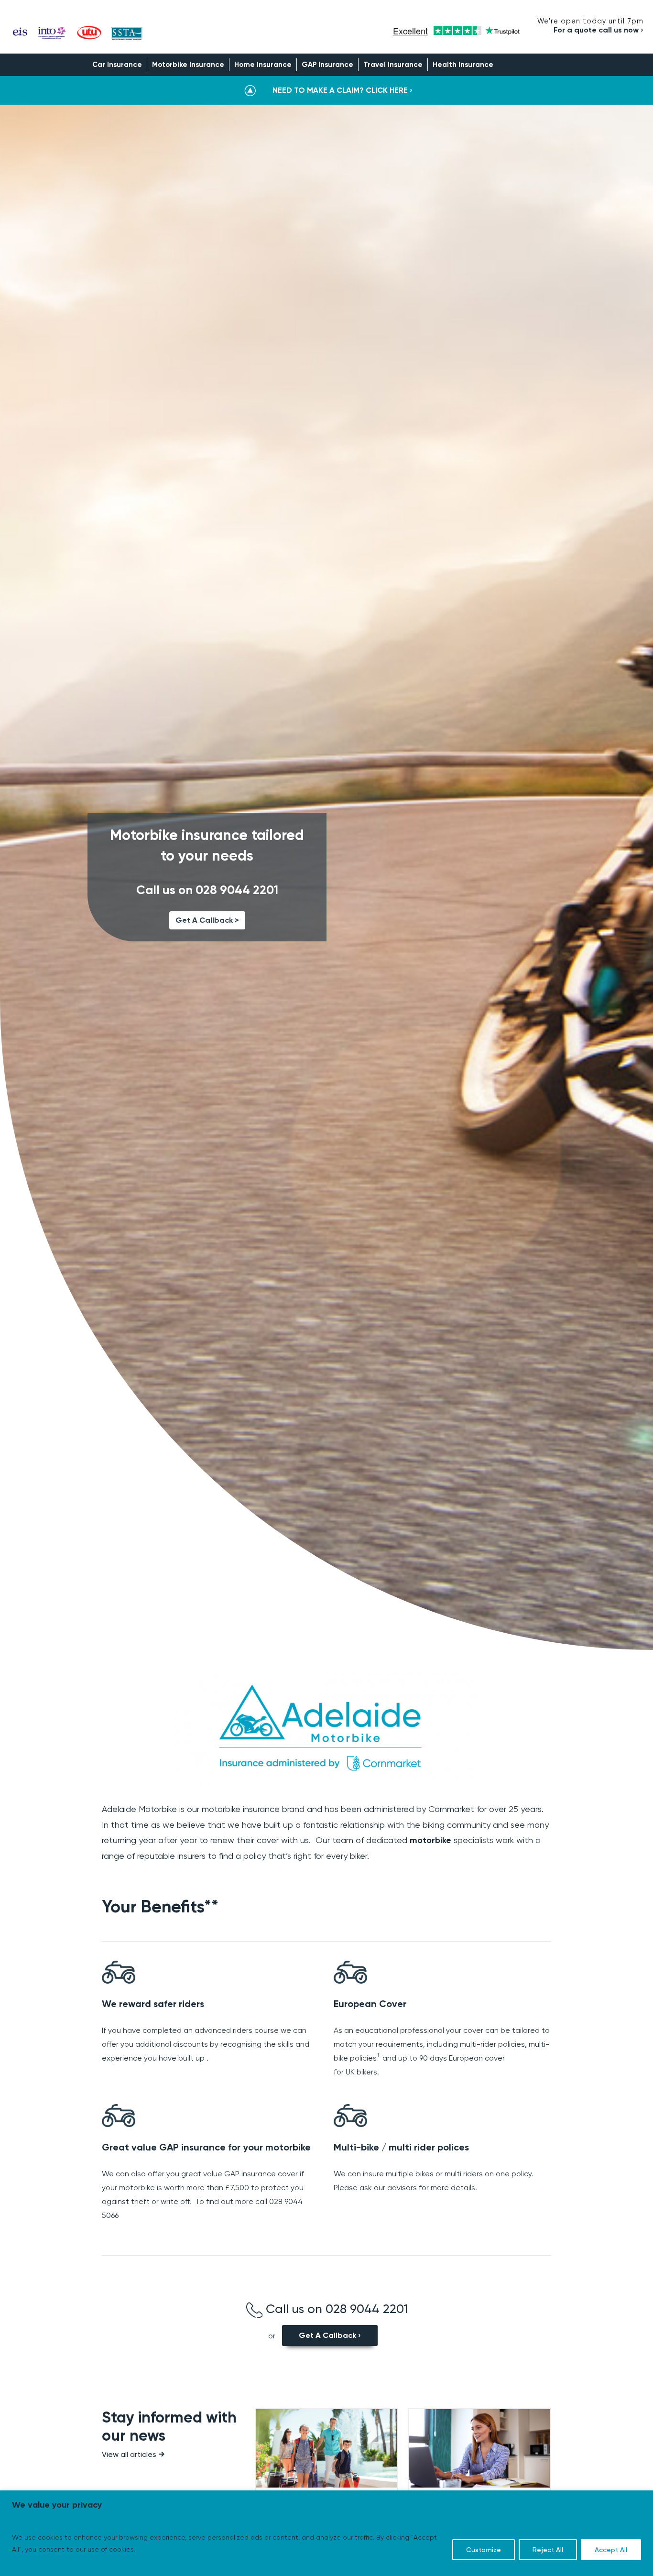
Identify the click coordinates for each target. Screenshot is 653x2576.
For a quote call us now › (599, 30)
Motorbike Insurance (188, 65)
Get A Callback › (330, 2335)
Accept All (611, 2550)
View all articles (129, 2454)
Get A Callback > (207, 920)
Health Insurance (463, 65)
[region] (326, 2533)
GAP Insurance (327, 65)
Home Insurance (263, 65)
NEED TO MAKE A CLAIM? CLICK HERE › (343, 90)
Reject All (548, 2550)
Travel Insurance (393, 65)
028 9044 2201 (237, 890)
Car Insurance (117, 65)
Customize (484, 2550)
